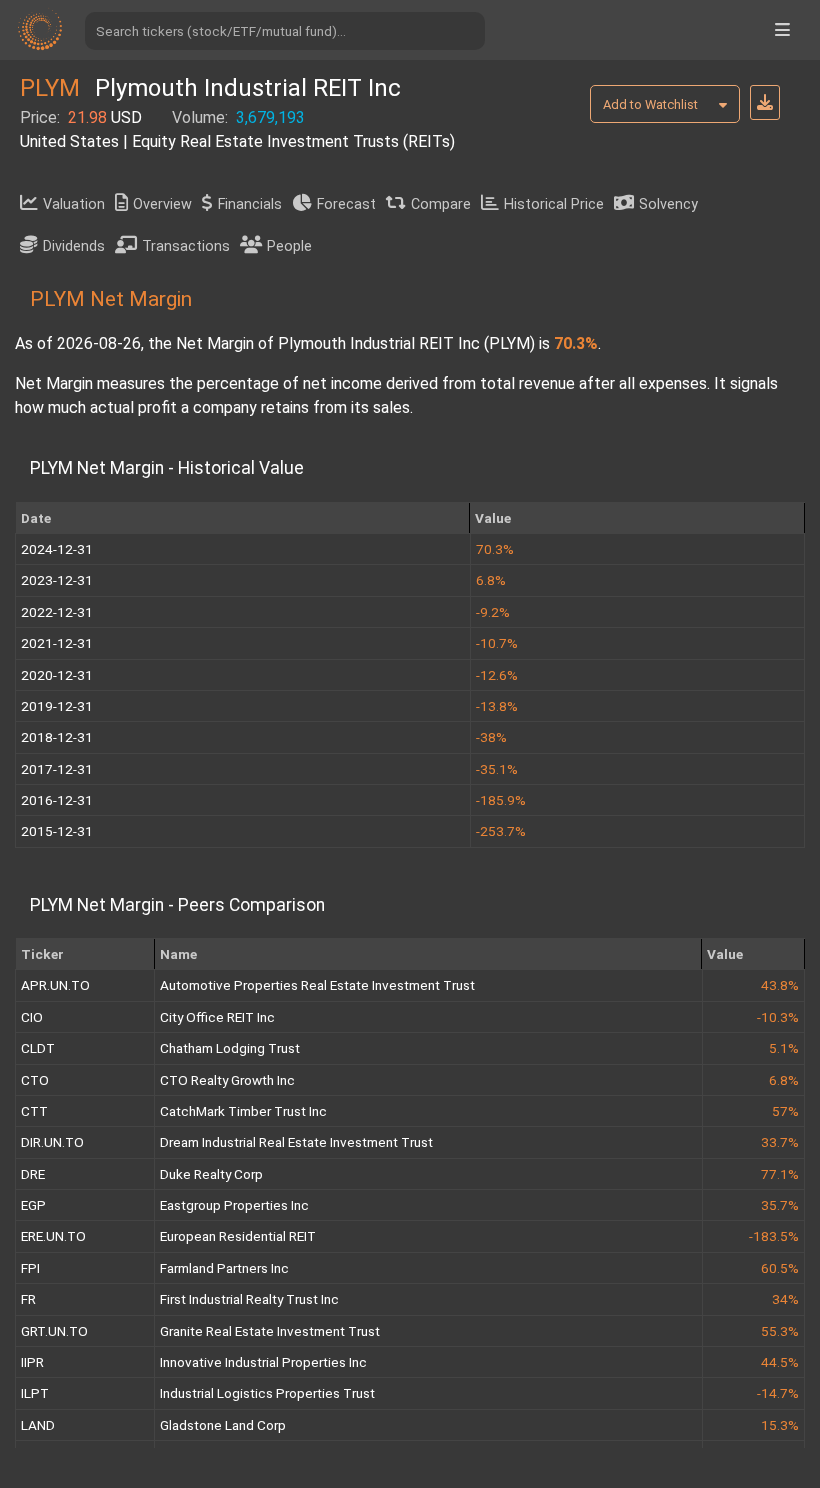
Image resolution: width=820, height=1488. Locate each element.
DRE (33, 1174)
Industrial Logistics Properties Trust (267, 1393)
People (289, 246)
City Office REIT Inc (217, 1017)
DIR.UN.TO (52, 1142)
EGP (33, 1205)
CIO (32, 1017)
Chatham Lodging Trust (230, 1048)
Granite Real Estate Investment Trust (270, 1331)
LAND (38, 1425)
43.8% (780, 985)
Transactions (186, 246)
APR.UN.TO (55, 985)
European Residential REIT (238, 1236)
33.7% (780, 1142)
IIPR (32, 1362)
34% (785, 1299)
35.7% (780, 1205)
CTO (35, 1080)
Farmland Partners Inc (224, 1268)
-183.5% (774, 1236)
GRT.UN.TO (54, 1331)
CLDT (38, 1048)
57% (785, 1111)
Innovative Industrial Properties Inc (263, 1362)
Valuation (74, 204)
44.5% (780, 1362)
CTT (34, 1111)
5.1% (784, 1048)
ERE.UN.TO (53, 1236)
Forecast (346, 204)
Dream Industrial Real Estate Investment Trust (296, 1142)
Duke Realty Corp (211, 1174)
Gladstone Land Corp (223, 1425)
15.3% (780, 1425)
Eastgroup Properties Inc (234, 1205)
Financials (250, 204)
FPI (30, 1268)
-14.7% (778, 1393)
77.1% (780, 1174)
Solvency (668, 204)
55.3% (780, 1331)
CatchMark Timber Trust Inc (243, 1111)
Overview (162, 204)
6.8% (784, 1080)
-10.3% (778, 1017)
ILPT (35, 1393)
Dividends (74, 246)
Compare (441, 204)
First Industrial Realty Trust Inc (249, 1299)
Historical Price (554, 204)
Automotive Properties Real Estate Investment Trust (317, 985)
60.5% (780, 1268)
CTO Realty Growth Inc (227, 1080)
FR (28, 1299)
